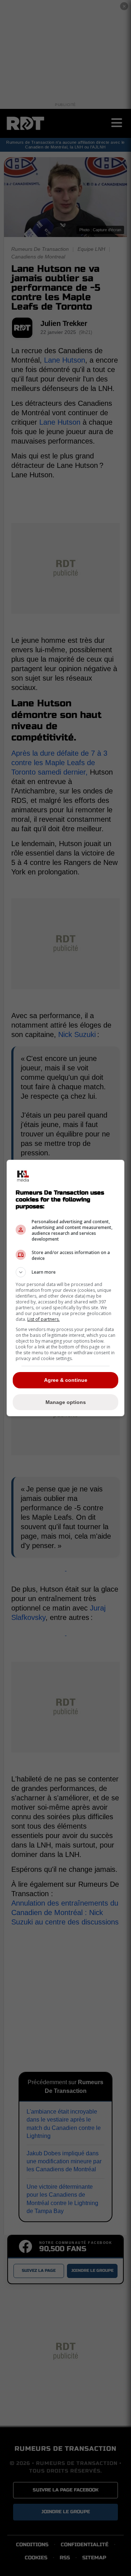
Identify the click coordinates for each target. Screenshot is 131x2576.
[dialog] (65, 1288)
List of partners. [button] (43, 1319)
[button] (65, 1272)
